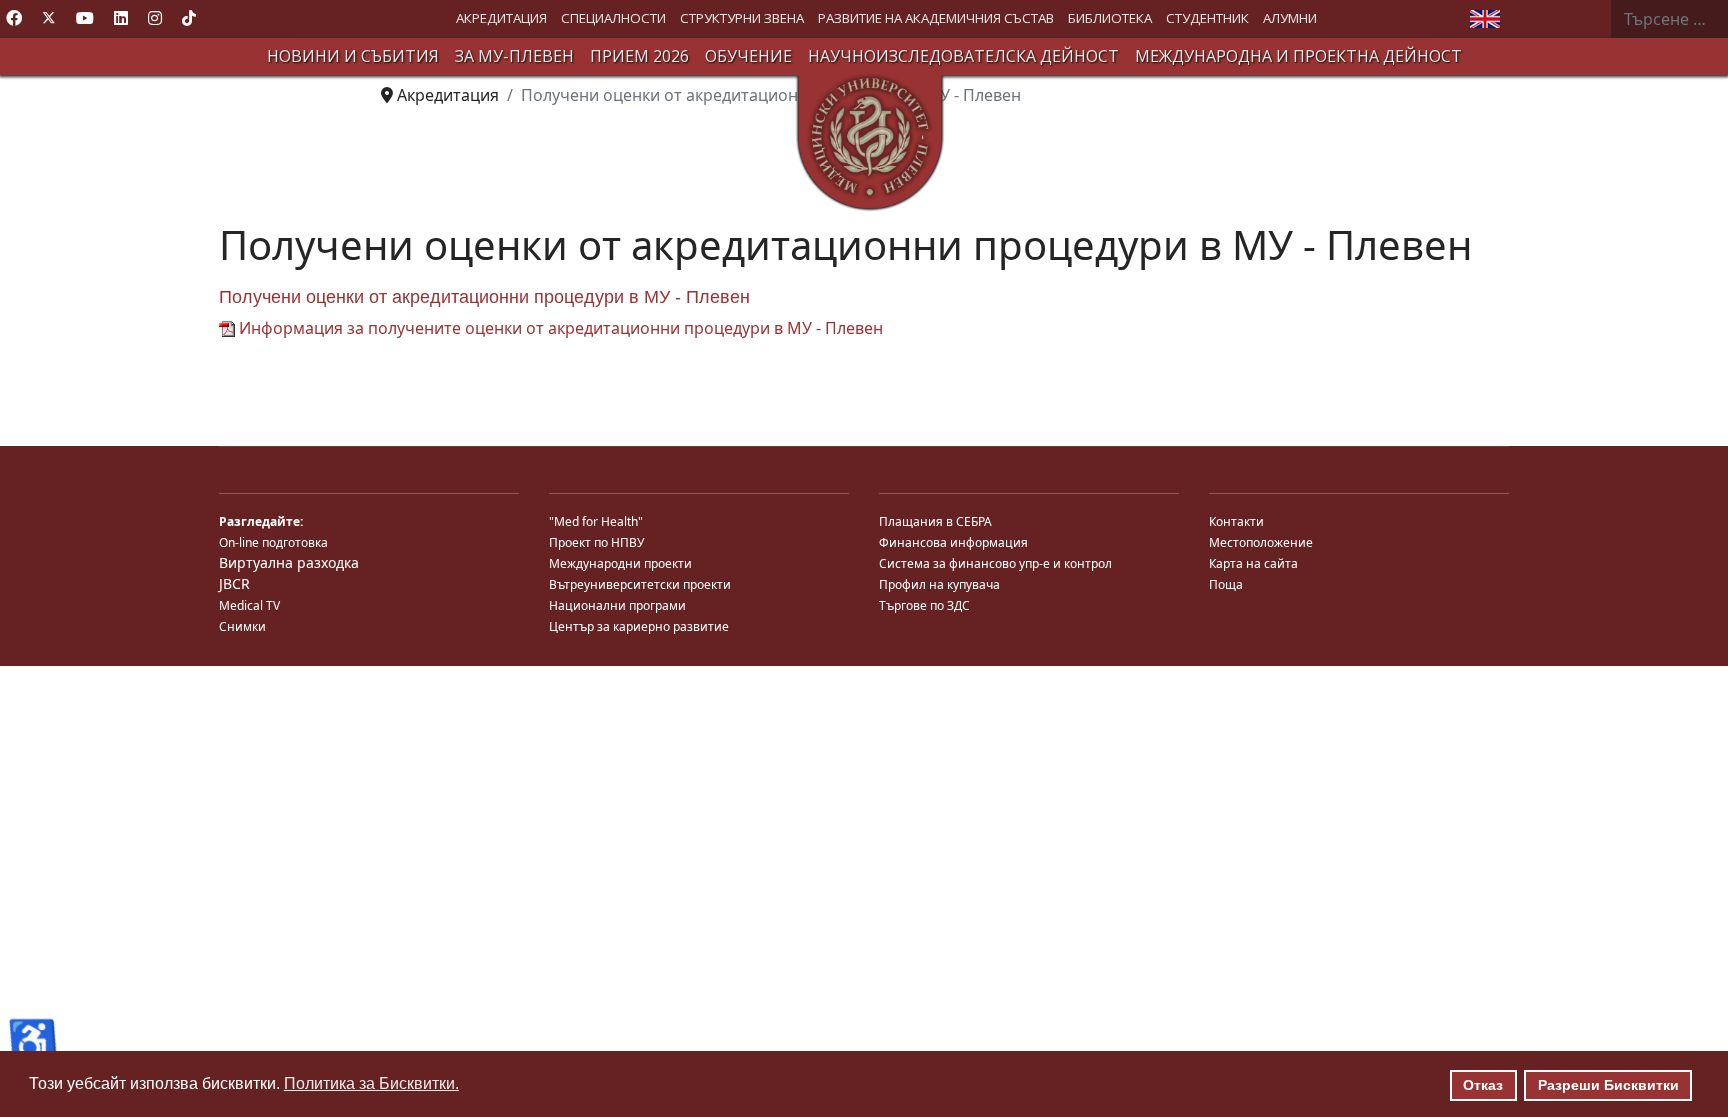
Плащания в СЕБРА (935, 521)
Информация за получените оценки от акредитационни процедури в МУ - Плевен (559, 328)
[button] (501, 18)
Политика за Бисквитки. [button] (371, 1083)
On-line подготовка (273, 542)
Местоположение (1261, 542)
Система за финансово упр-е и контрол (995, 563)
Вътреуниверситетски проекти (640, 584)
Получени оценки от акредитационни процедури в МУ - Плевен (484, 297)
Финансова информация (953, 542)
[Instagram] (155, 18)
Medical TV (249, 605)
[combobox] (1669, 19)
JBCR (234, 583)
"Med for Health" (596, 521)
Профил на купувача (939, 584)
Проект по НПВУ (596, 542)
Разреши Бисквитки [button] (1608, 1085)
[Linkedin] (121, 18)
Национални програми (617, 605)
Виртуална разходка (289, 562)
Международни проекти (620, 563)
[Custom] (189, 18)
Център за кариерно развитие (639, 626)
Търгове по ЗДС (924, 605)
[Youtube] (85, 18)
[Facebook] (14, 18)
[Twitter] (49, 18)
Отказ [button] (1483, 1085)
